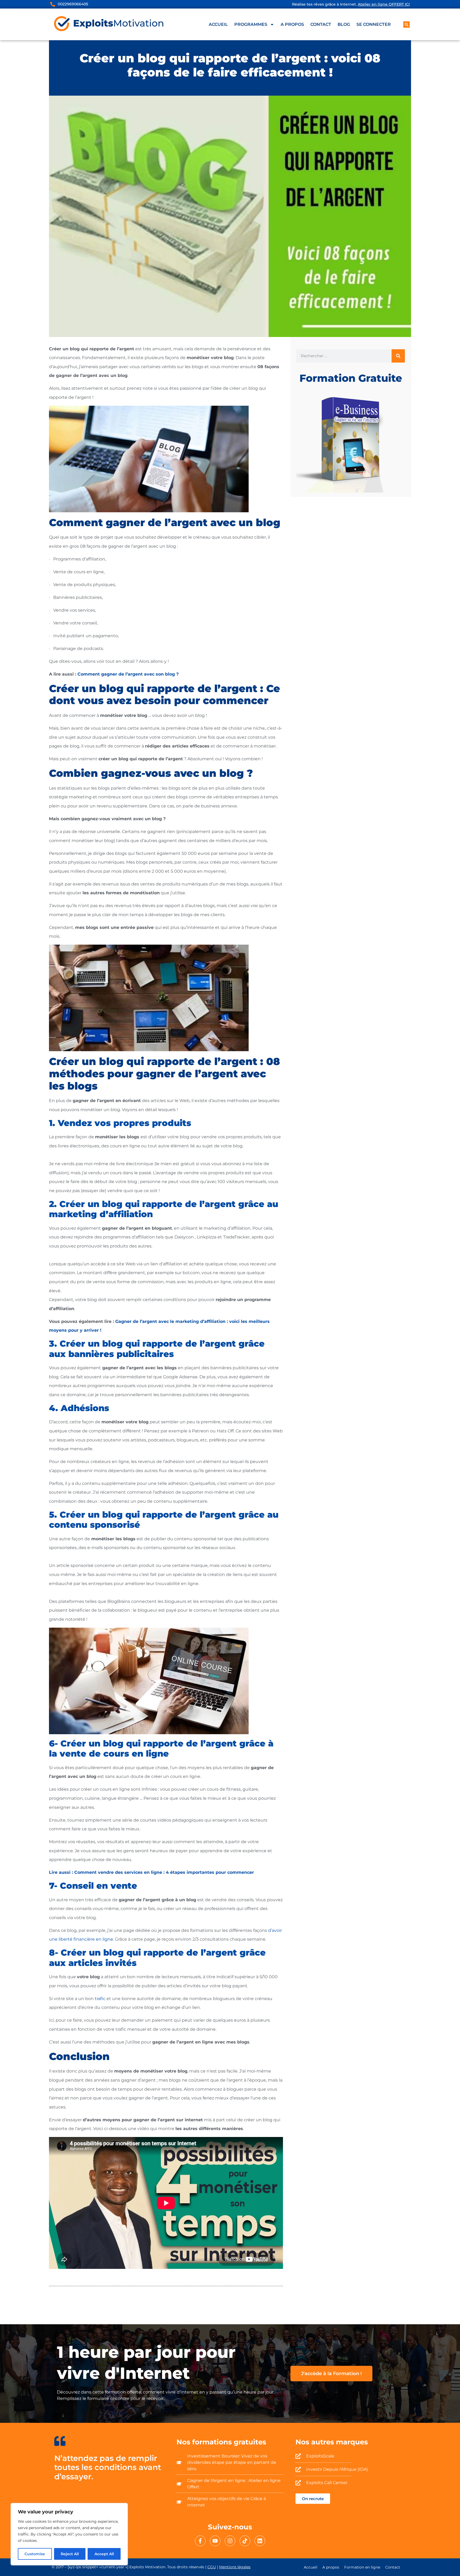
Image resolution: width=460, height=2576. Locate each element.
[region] (69, 2534)
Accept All (104, 2554)
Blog (344, 24)
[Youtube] (215, 2541)
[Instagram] (230, 2541)
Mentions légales (235, 2567)
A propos (292, 24)
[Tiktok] (245, 2541)
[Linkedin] (260, 2541)
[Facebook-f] (200, 2541)
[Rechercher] (398, 356)
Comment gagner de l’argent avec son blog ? (128, 674)
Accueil (218, 24)
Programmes (251, 24)
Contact (321, 24)
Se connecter (374, 24)
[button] (406, 25)
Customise (35, 2554)
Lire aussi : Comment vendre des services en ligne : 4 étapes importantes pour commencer (151, 1872)
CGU (212, 2567)
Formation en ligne (362, 2567)
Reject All (70, 2554)
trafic (100, 1999)
